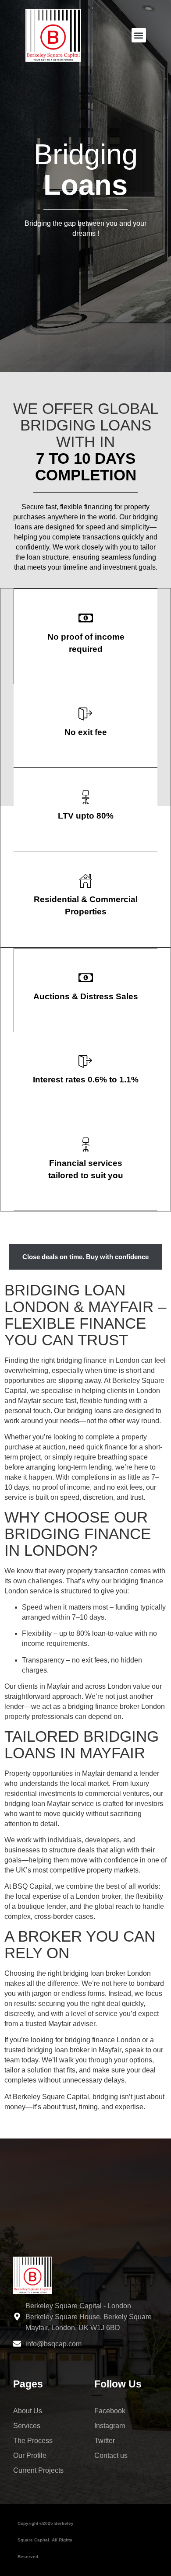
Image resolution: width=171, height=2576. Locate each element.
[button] (139, 35)
